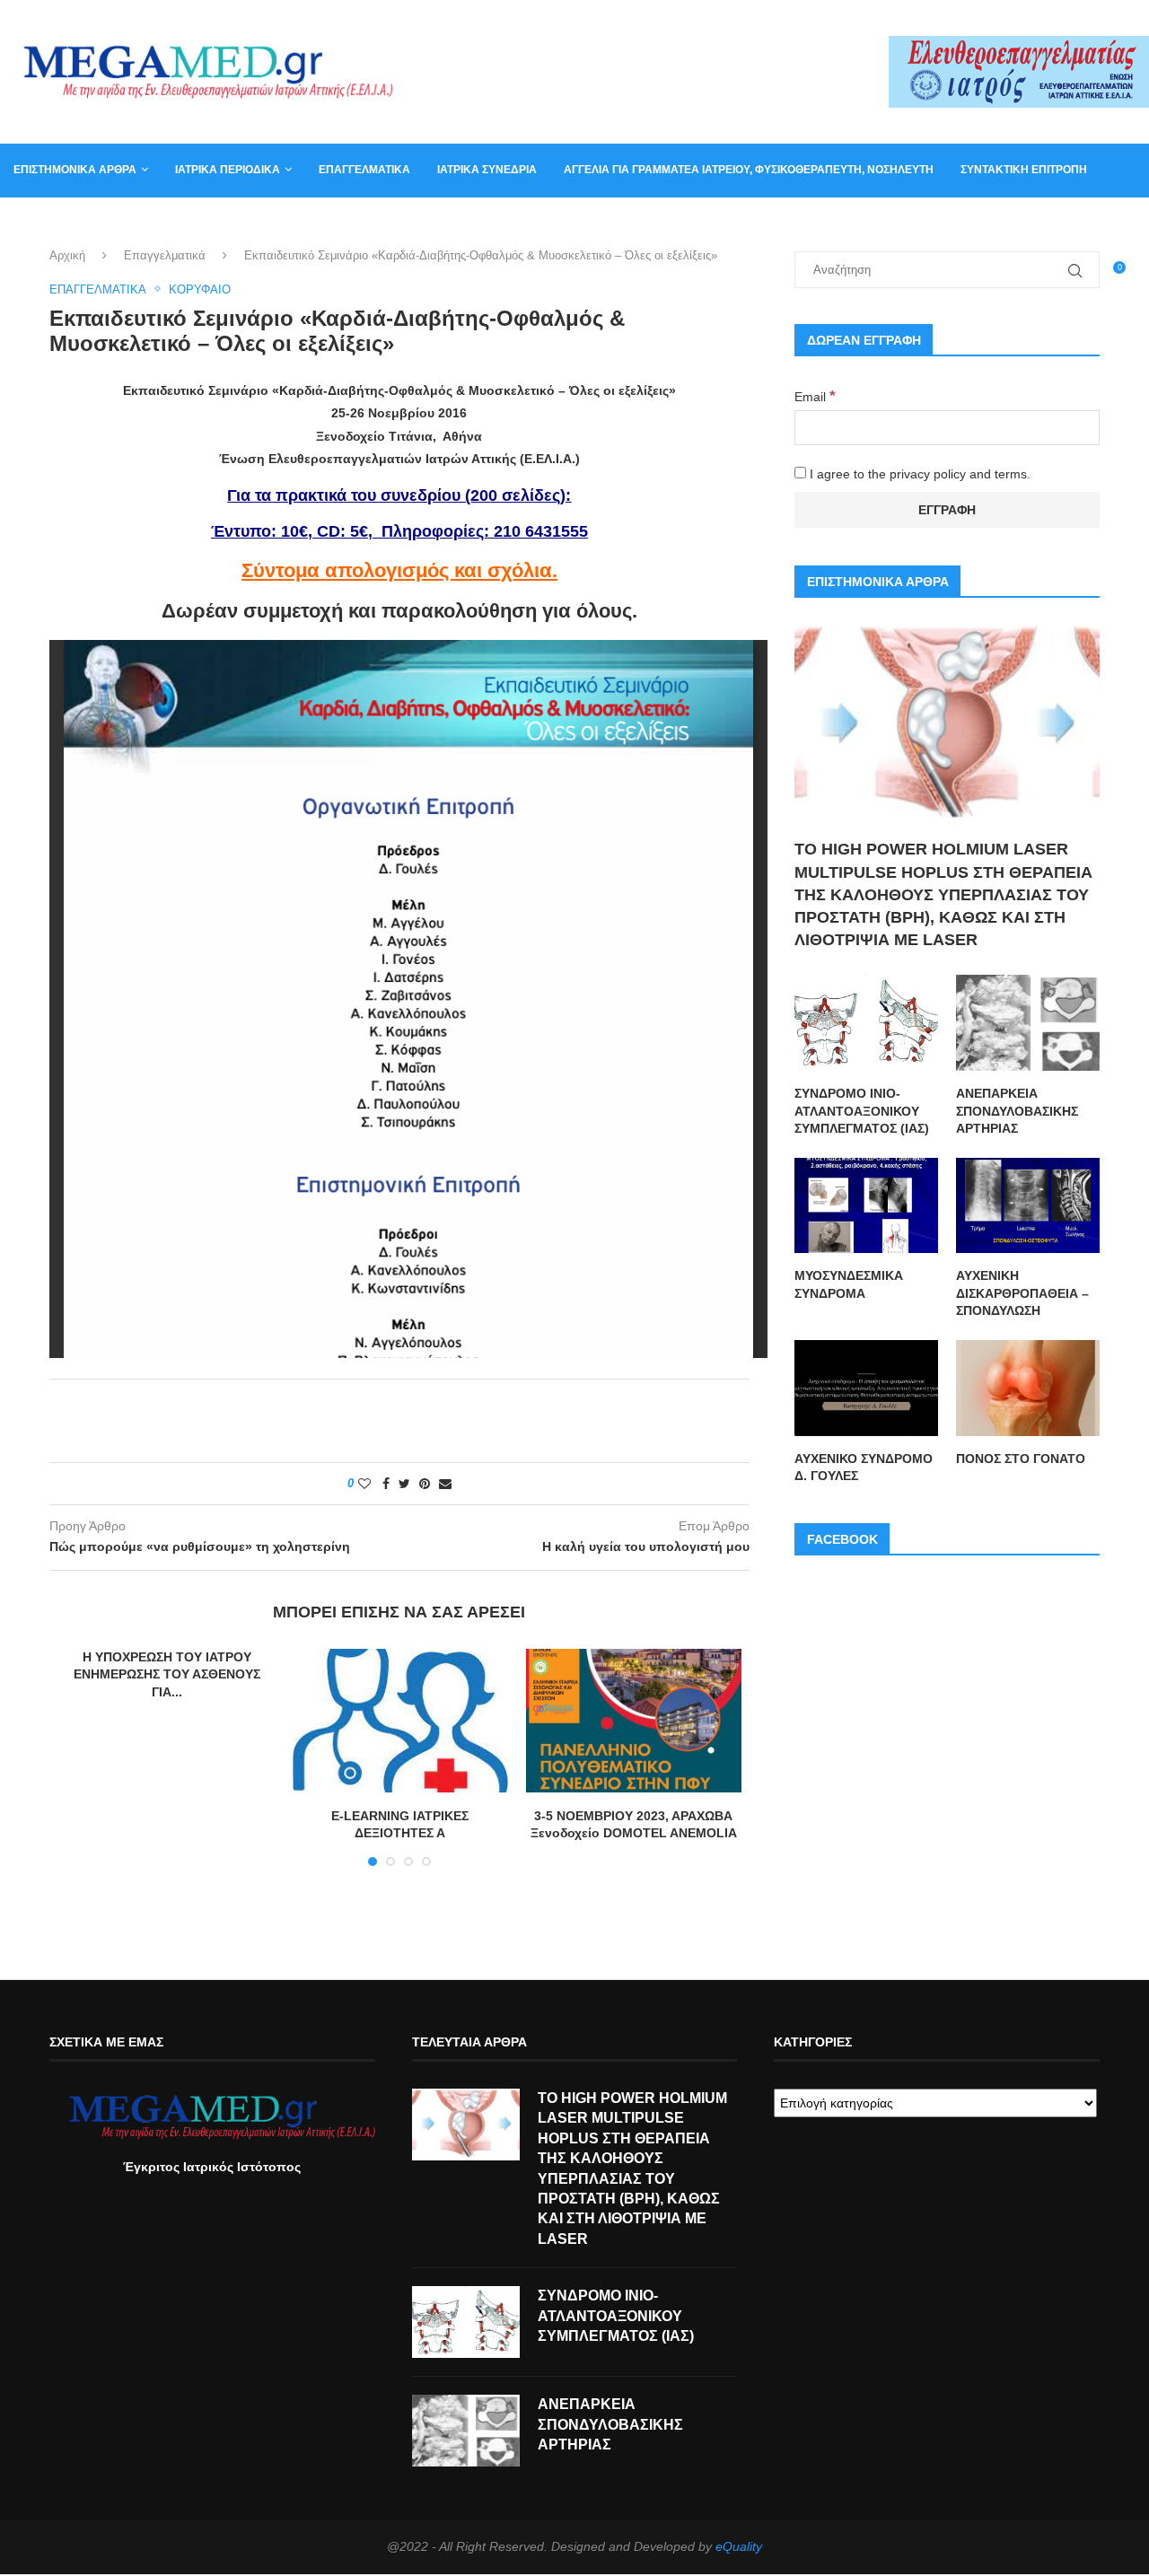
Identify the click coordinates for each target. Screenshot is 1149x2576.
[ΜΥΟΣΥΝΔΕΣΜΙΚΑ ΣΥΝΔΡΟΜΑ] (866, 1206)
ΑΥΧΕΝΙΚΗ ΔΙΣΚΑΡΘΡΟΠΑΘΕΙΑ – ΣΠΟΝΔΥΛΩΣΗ (1022, 1293)
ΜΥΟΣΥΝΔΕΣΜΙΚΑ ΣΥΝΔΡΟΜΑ (849, 1284)
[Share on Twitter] (404, 1484)
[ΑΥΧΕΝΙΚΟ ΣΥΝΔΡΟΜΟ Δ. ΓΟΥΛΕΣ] (866, 1388)
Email (815, 397)
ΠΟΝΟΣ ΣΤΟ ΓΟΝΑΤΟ (1021, 1459)
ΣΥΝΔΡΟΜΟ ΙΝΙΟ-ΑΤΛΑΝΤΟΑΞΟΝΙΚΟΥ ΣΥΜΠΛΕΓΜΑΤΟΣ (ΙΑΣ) (862, 1111)
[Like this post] (364, 1484)
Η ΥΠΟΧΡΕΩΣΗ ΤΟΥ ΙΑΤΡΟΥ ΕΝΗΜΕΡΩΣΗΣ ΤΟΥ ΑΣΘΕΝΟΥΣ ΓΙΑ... (167, 1674)
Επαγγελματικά (364, 170)
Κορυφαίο (200, 289)
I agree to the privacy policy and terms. (918, 474)
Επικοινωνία (49, 223)
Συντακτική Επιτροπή (1024, 170)
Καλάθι (133, 223)
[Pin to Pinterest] (425, 1484)
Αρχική (67, 255)
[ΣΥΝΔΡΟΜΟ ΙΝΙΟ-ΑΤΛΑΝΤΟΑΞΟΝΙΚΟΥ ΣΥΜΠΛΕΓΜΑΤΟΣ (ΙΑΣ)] (866, 1023)
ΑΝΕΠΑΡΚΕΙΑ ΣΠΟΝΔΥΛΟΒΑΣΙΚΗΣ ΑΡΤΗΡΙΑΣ (1017, 1111)
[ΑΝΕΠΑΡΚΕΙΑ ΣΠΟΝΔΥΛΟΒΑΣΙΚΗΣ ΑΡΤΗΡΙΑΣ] (1028, 1023)
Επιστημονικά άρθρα (75, 170)
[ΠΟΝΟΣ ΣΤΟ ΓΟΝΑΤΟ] (1028, 1388)
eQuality (739, 2546)
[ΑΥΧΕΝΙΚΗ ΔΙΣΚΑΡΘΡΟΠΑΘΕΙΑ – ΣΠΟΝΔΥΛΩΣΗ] (1028, 1206)
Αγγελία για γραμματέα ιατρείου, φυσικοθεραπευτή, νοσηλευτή (749, 170)
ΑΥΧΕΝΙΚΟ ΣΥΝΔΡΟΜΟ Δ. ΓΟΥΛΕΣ (864, 1468)
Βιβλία (200, 223)
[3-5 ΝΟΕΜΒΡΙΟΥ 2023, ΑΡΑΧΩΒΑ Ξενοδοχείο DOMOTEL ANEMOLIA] (634, 1721)
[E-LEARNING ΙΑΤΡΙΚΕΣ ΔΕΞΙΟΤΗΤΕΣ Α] (400, 1721)
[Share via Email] (445, 1484)
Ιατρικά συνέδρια (487, 170)
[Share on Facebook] (386, 1484)
